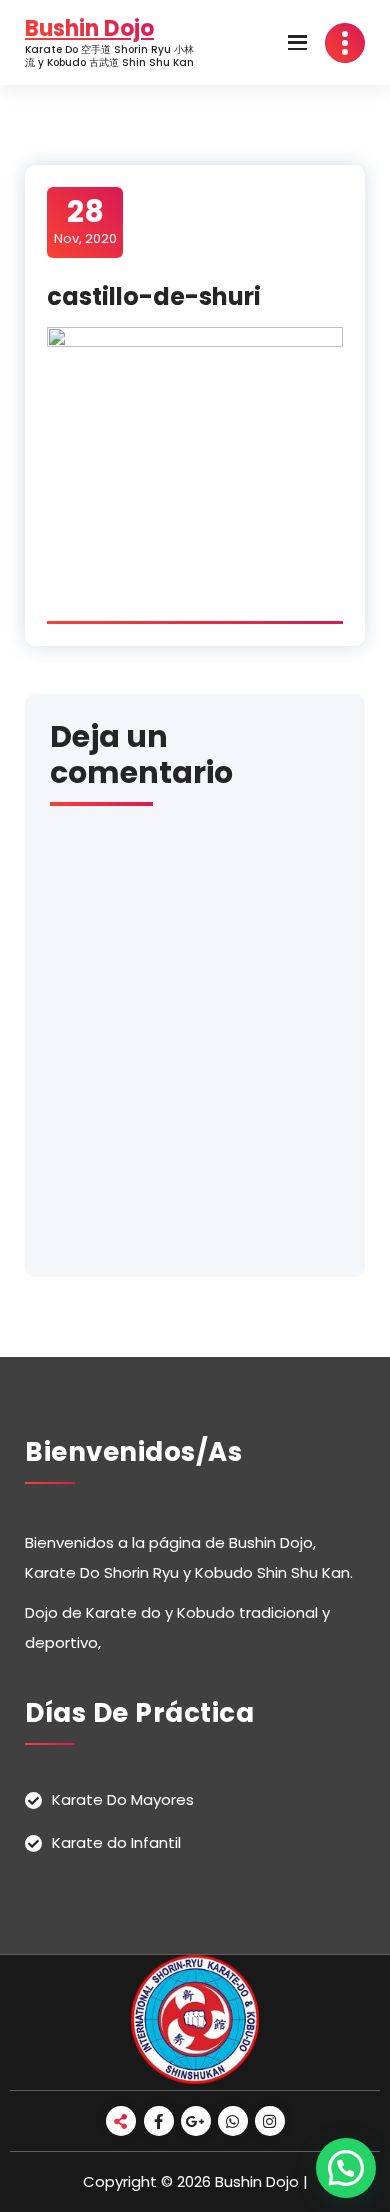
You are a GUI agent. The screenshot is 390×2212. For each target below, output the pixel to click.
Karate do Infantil (116, 1842)
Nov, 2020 (85, 221)
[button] (346, 2168)
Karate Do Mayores (123, 1799)
